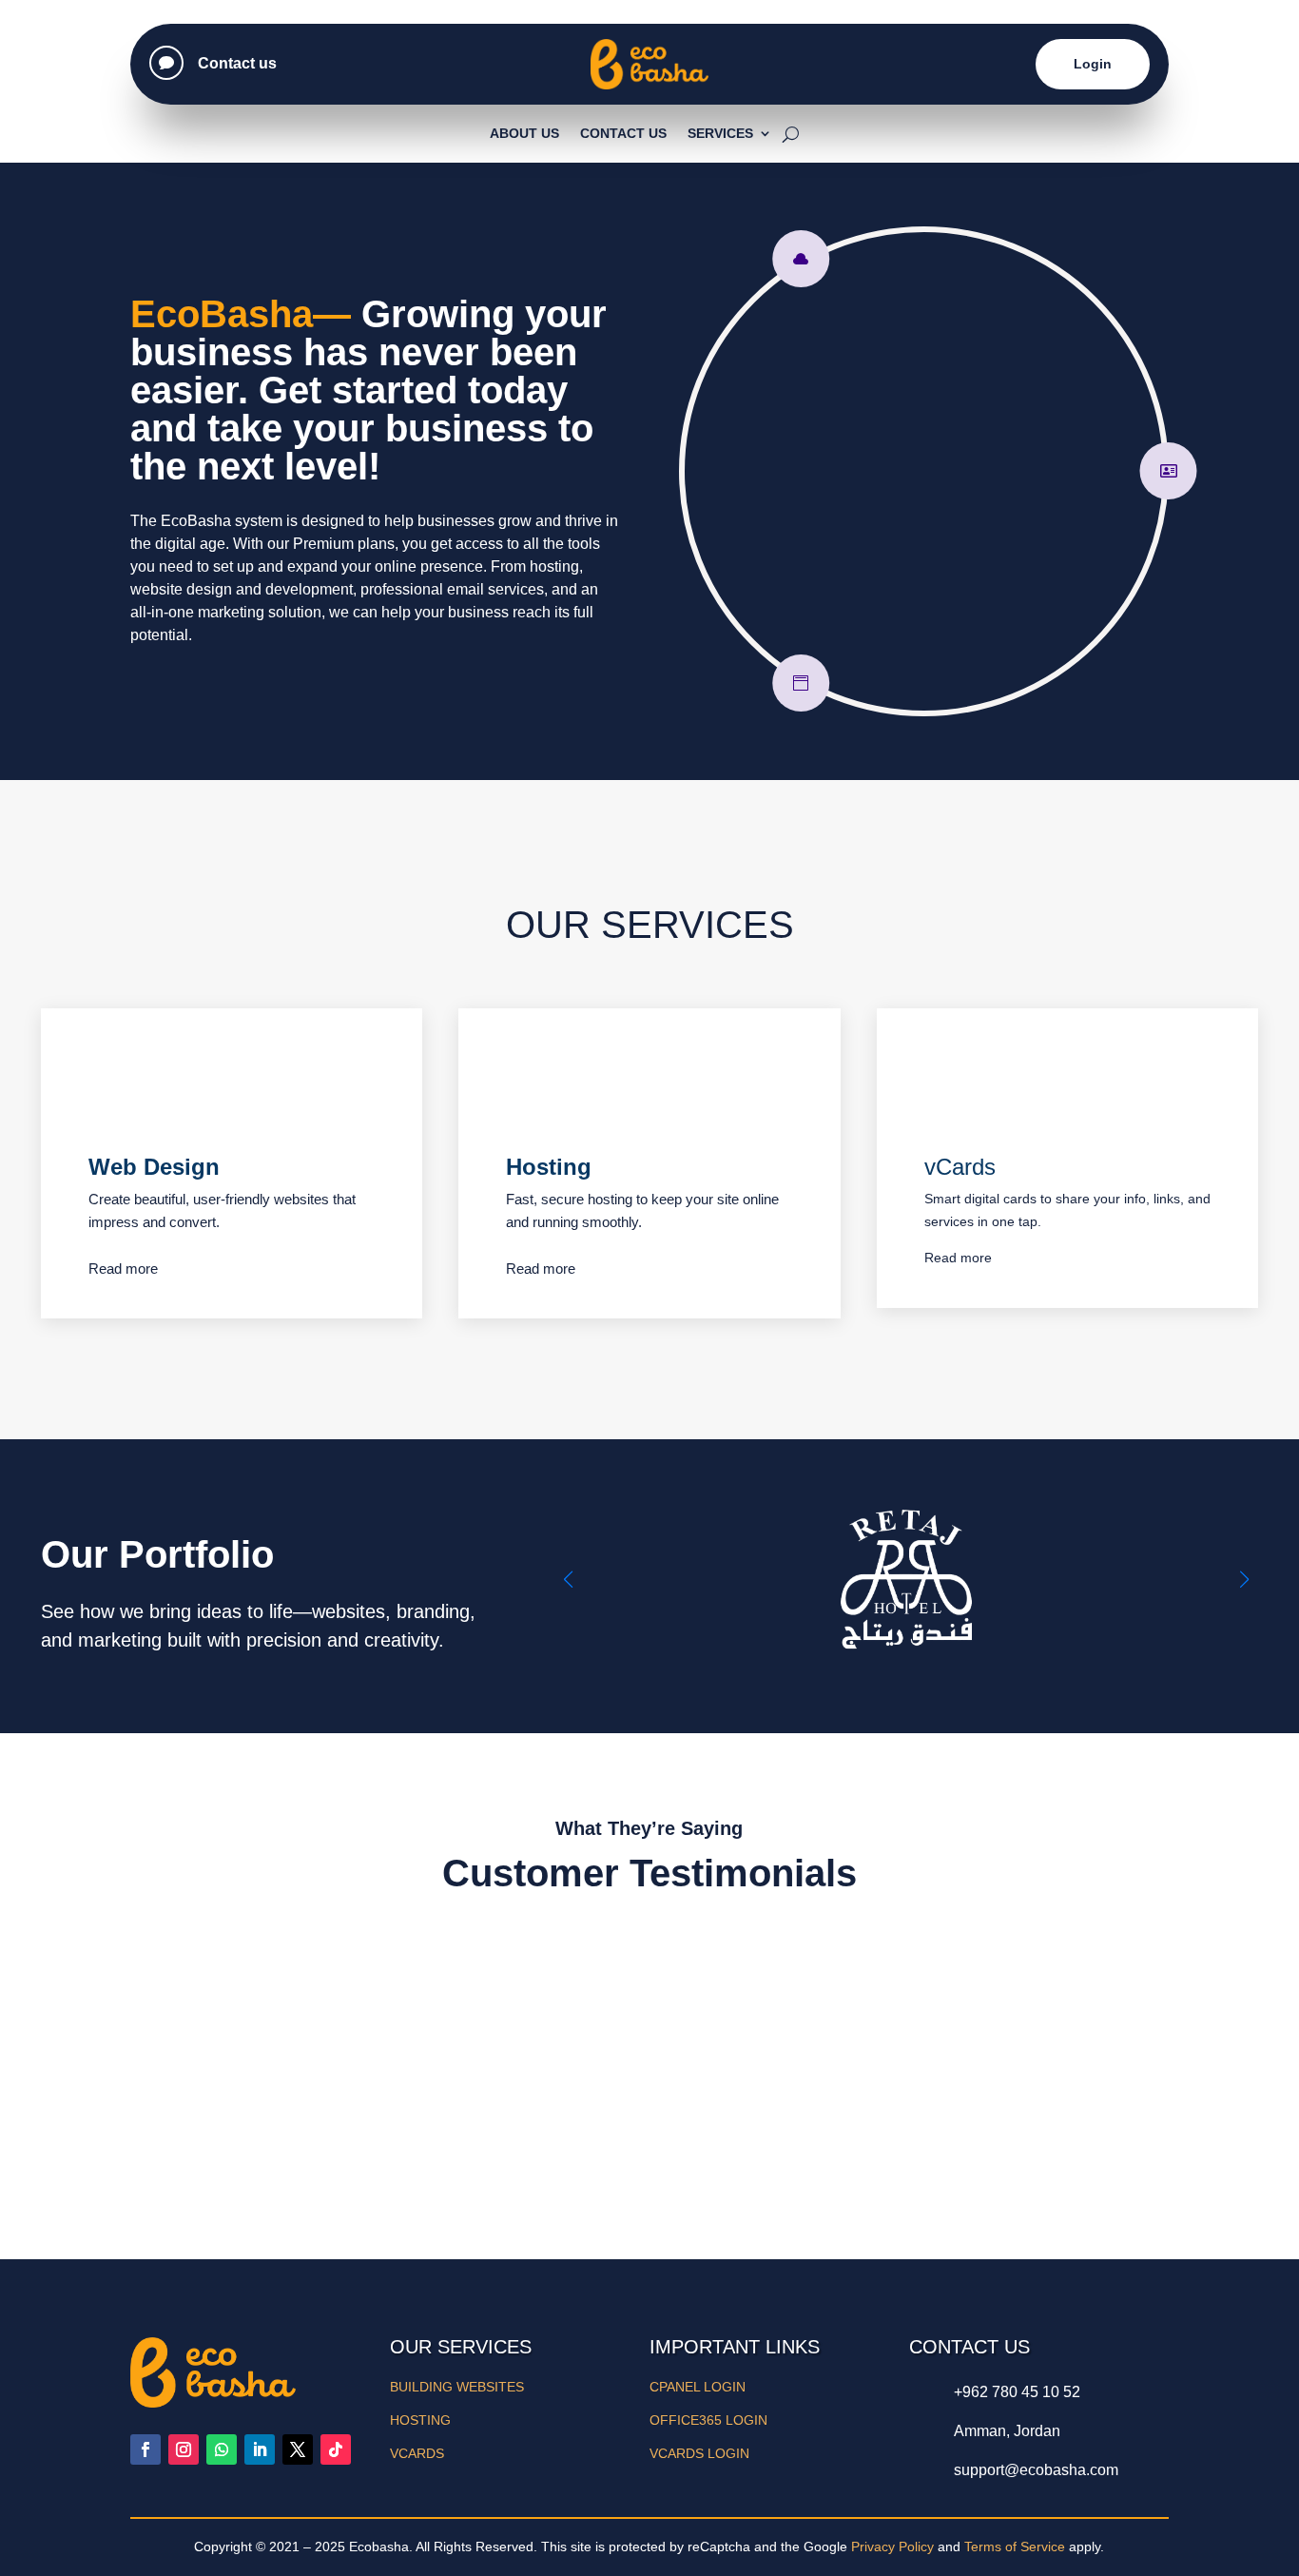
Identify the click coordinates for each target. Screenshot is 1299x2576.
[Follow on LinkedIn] (260, 2449)
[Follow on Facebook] (145, 2449)
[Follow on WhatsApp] (222, 2449)
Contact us (237, 63)
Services (720, 133)
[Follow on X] (298, 2449)
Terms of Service (1015, 2547)
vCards (960, 1167)
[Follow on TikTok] (336, 2449)
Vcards (417, 2453)
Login (1093, 64)
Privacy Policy (892, 2547)
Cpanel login (698, 2387)
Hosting (549, 1167)
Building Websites (457, 2387)
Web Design (154, 1167)
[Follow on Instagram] (184, 2449)
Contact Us (623, 133)
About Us (524, 133)
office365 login (708, 2420)
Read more (123, 1268)
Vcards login (699, 2453)
